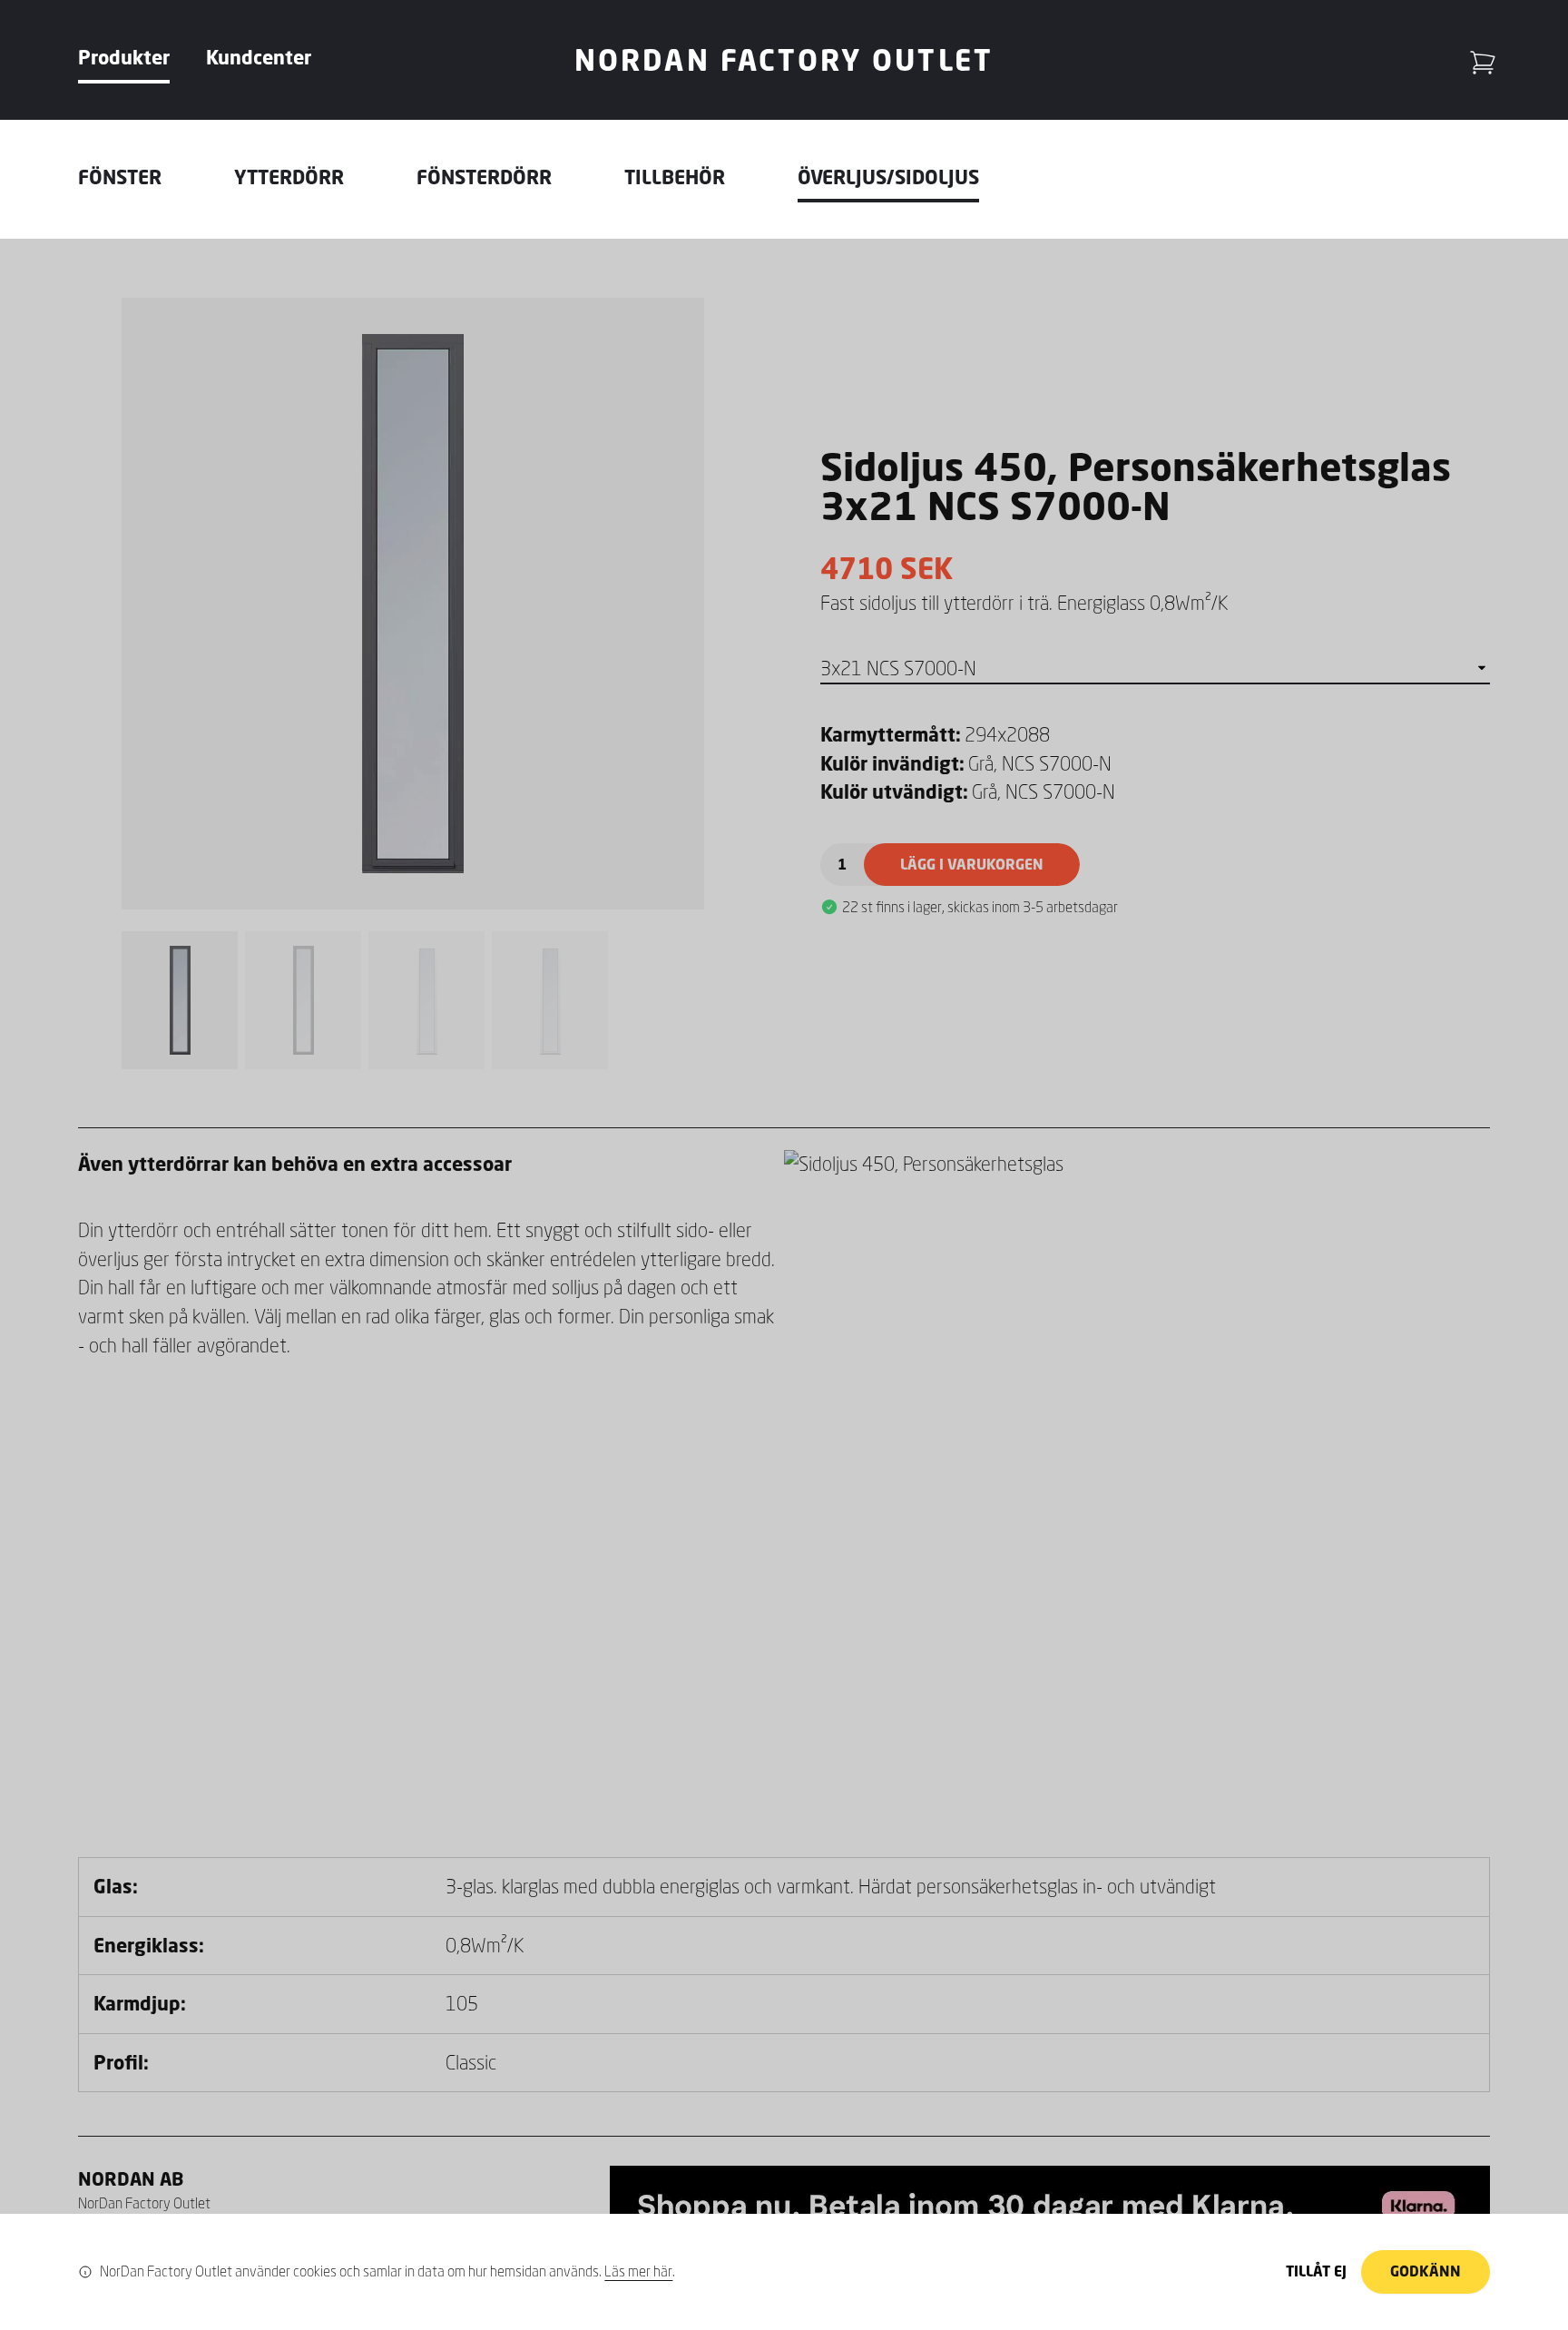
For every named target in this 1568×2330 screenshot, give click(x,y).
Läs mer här (638, 2271)
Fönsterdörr (484, 177)
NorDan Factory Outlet (784, 59)
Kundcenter (259, 57)
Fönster (120, 177)
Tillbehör (675, 177)
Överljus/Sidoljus (888, 177)
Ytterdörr (289, 177)
